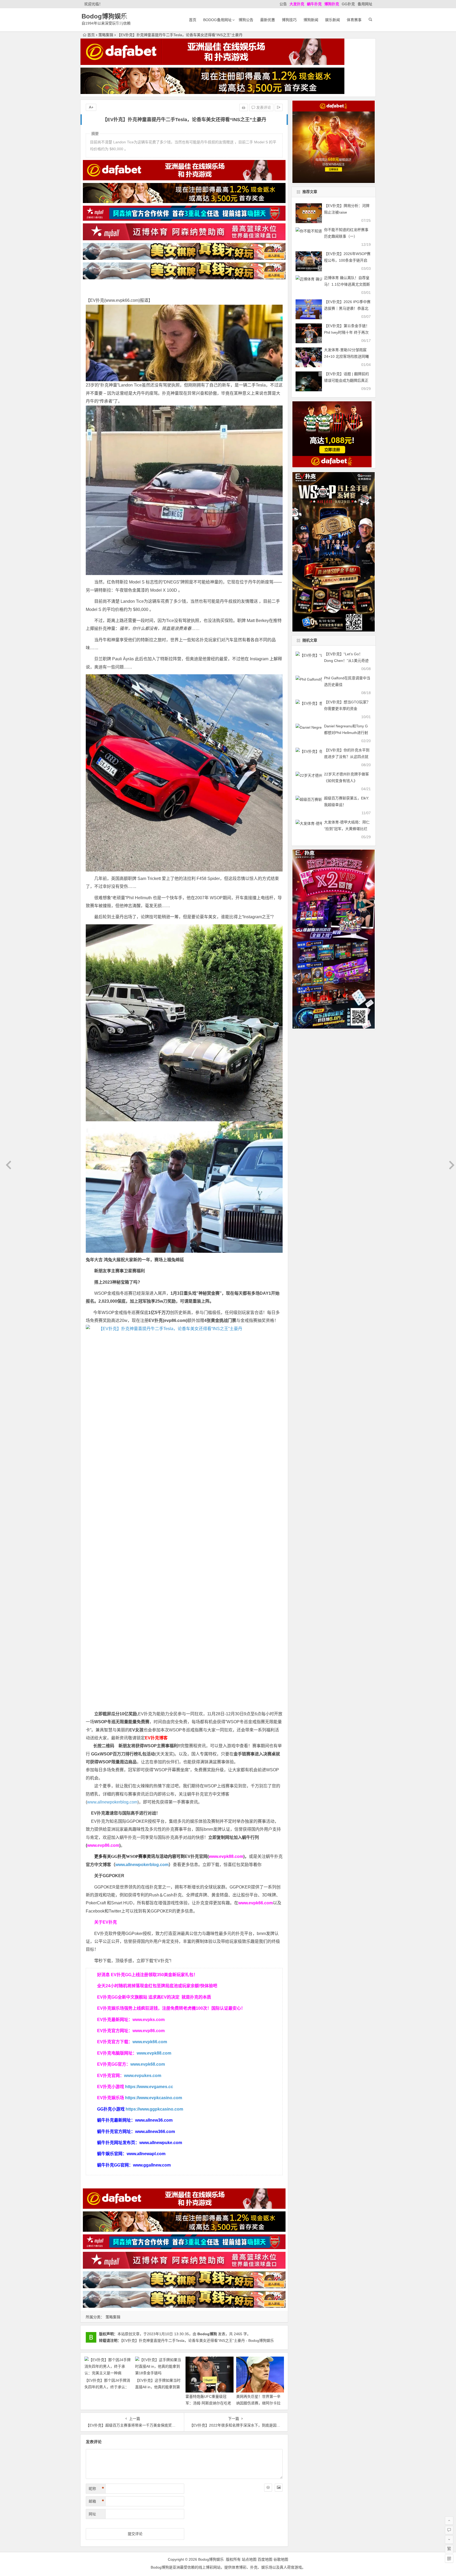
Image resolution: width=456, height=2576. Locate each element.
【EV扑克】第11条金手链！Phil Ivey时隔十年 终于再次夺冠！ (347, 332)
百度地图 (265, 2559)
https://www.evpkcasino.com (154, 2098)
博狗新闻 (311, 20)
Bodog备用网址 (217, 20)
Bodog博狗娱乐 (104, 16)
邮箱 (96, 2501)
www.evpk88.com (226, 1856)
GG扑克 (348, 4)
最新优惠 (268, 20)
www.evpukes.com (143, 2076)
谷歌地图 (281, 2559)
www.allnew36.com (154, 2120)
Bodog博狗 (207, 2334)
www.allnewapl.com (146, 2154)
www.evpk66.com (122, 300)
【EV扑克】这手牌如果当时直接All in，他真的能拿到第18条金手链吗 (158, 2387)
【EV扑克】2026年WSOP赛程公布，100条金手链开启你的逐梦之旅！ (347, 260)
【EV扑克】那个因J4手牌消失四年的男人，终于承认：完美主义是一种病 (107, 2387)
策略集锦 (106, 35)
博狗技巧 (289, 20)
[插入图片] (279, 2488)
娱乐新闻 (332, 20)
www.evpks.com (149, 2020)
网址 (92, 2514)
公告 (283, 4)
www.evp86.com (103, 1845)
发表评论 (263, 107)
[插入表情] (268, 2488)
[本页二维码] (449, 2559)
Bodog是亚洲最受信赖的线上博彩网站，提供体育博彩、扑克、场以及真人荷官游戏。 (228, 2567)
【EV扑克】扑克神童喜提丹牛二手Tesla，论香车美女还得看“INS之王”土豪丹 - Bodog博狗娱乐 (198, 2340)
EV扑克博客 (156, 1738)
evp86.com (175, 1320)
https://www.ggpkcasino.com (154, 2109)
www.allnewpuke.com (161, 2143)
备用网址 (365, 4)
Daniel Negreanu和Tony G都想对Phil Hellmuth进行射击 (346, 733)
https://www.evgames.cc (149, 2087)
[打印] (244, 107)
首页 (193, 20)
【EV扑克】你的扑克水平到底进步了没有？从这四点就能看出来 (347, 757)
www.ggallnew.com (152, 2165)
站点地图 (249, 2559)
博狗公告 (246, 20)
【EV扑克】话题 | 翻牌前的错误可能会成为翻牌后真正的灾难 (346, 380)
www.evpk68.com (148, 2064)
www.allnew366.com (155, 2132)
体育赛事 (354, 20)
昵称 (96, 2489)
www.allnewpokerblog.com (112, 1802)
